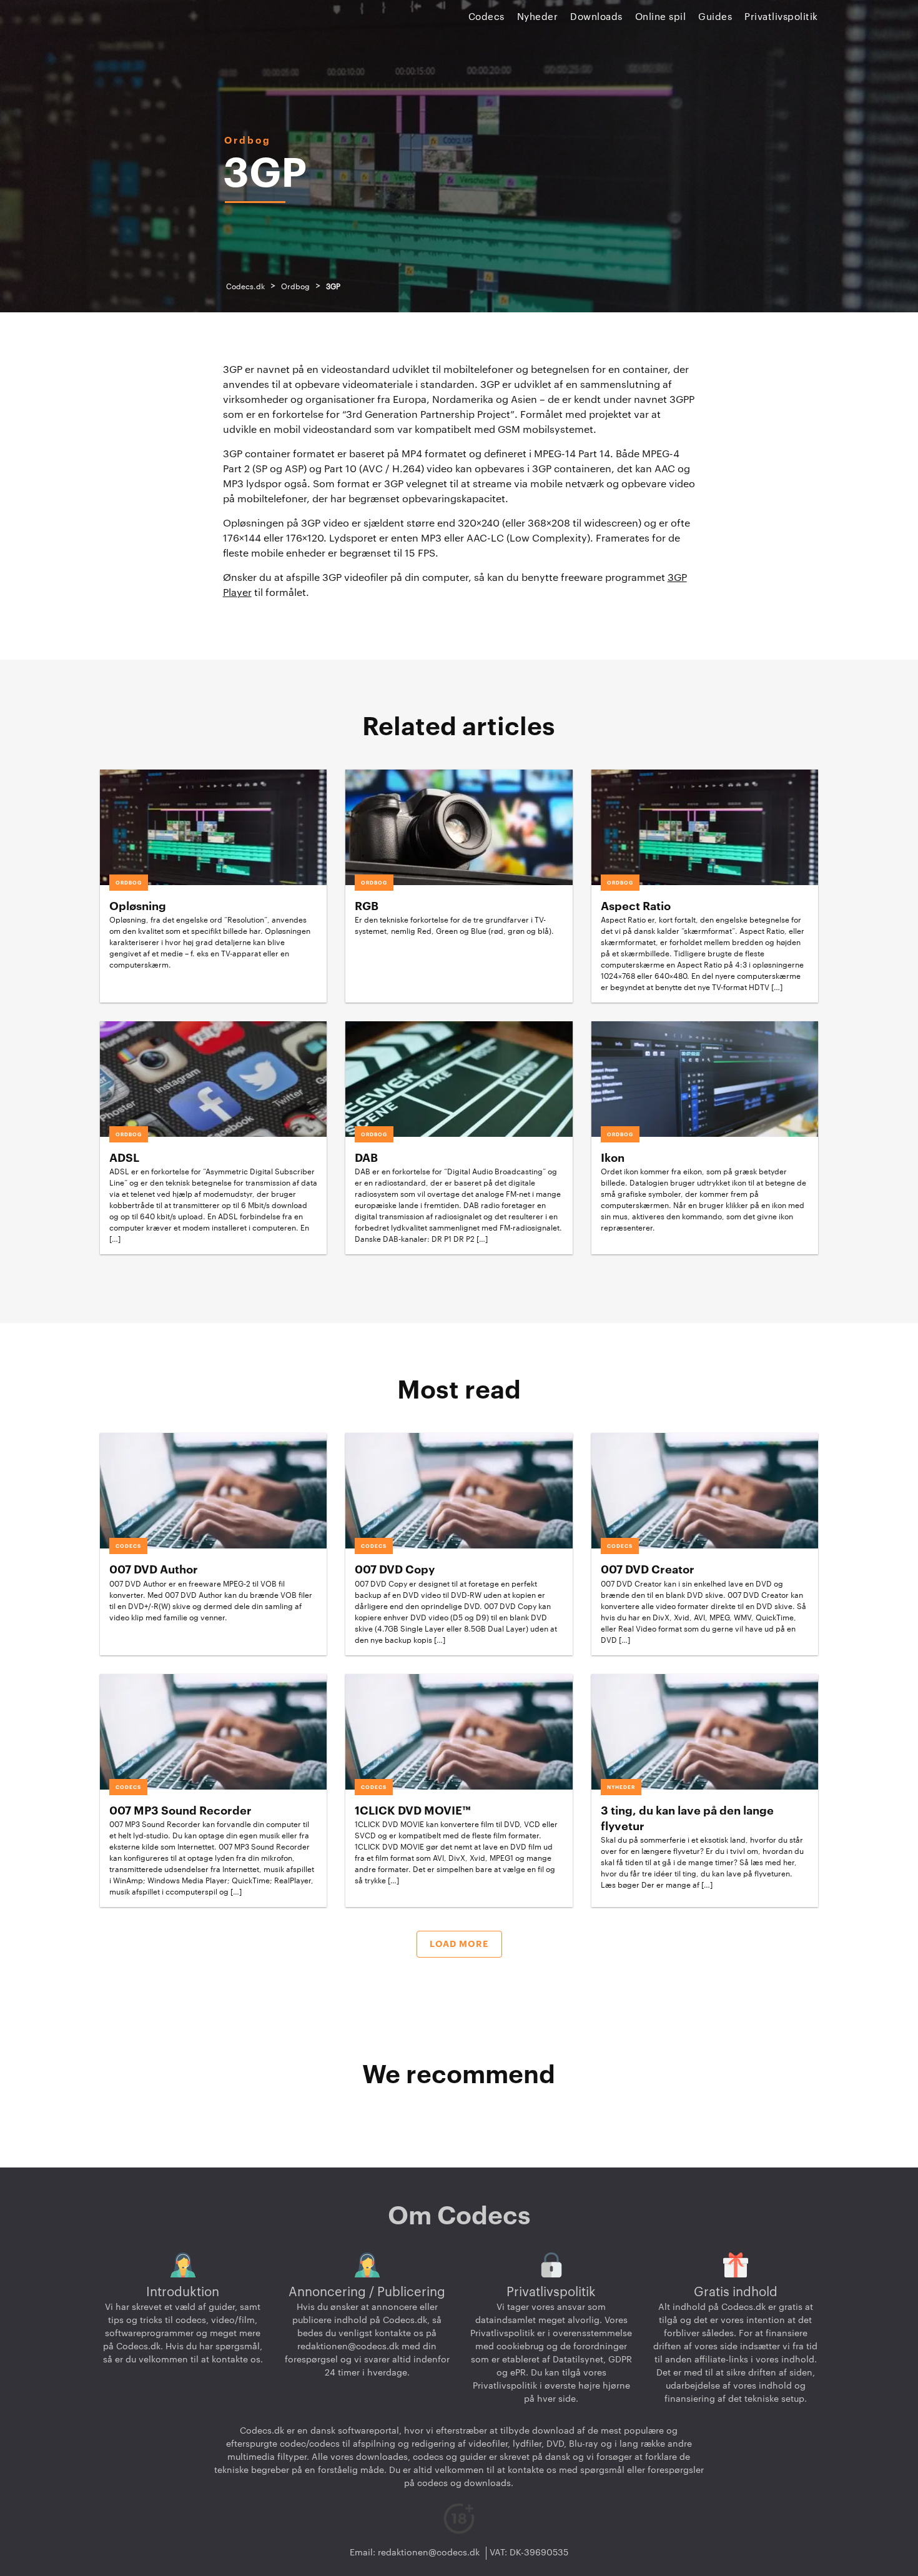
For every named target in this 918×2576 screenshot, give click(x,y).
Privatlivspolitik (781, 17)
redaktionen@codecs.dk (348, 2347)
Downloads (596, 17)
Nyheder (538, 17)
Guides (715, 17)
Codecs (486, 17)
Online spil (661, 17)
